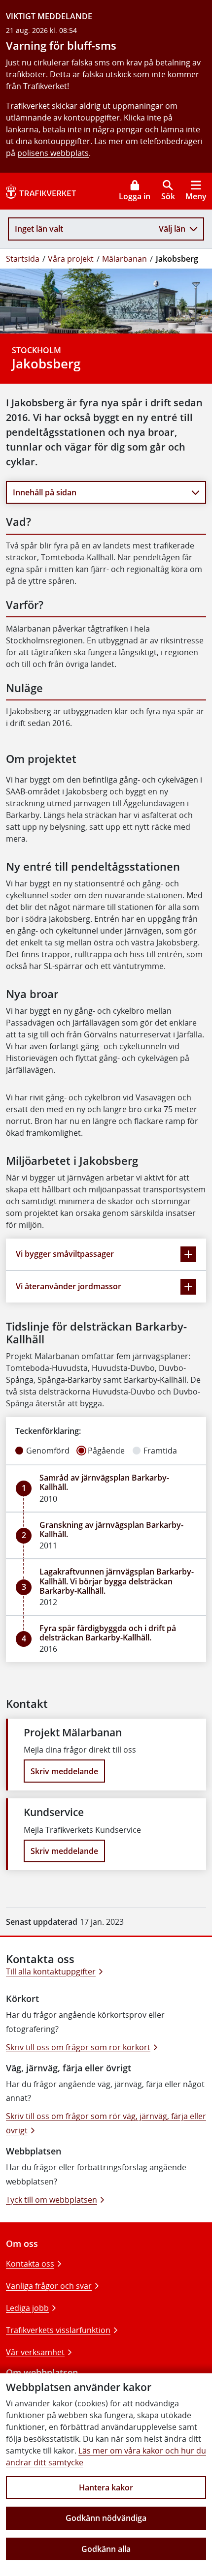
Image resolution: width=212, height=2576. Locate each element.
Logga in (135, 196)
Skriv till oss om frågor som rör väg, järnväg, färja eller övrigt (106, 2123)
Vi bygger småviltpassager (65, 1254)
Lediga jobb (27, 2308)
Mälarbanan (124, 259)
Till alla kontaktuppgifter (51, 1971)
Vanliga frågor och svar (49, 2286)
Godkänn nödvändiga (106, 2518)
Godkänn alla (106, 2549)
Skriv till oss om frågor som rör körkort (78, 2047)
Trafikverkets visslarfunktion (58, 2330)
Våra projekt (71, 259)
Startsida (23, 259)
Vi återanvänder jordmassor (69, 1286)
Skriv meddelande (64, 1771)
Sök (168, 196)
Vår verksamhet (35, 2352)
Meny (196, 196)
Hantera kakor (106, 2487)
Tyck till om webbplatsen (52, 2200)
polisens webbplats (53, 153)
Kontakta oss (30, 2264)
